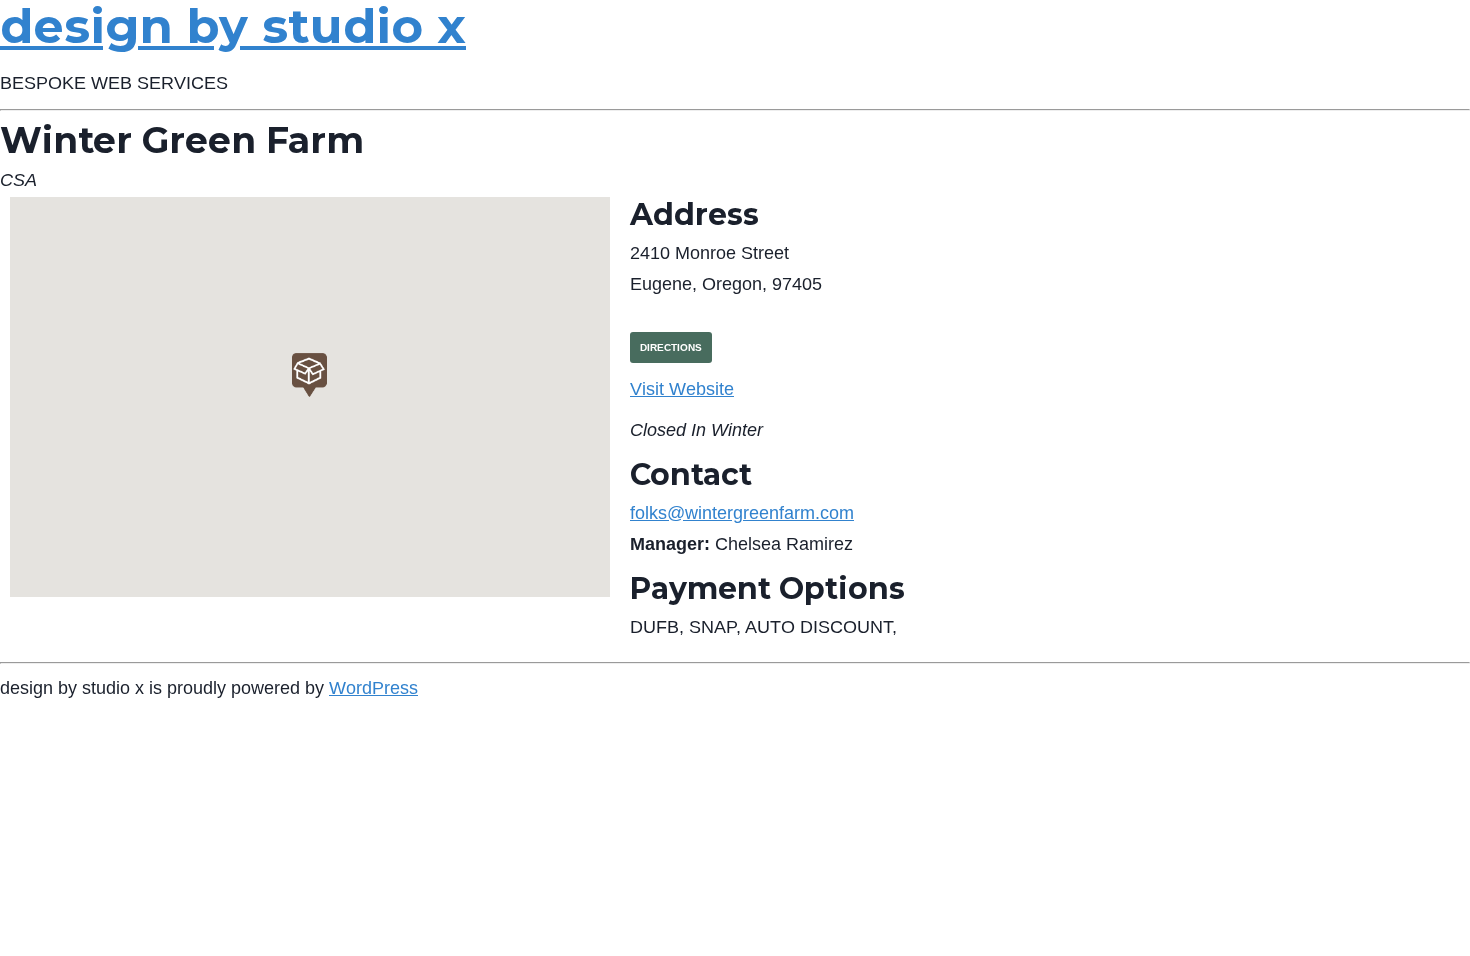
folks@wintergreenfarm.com (742, 513)
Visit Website (682, 389)
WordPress (373, 688)
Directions (671, 347)
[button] (309, 375)
